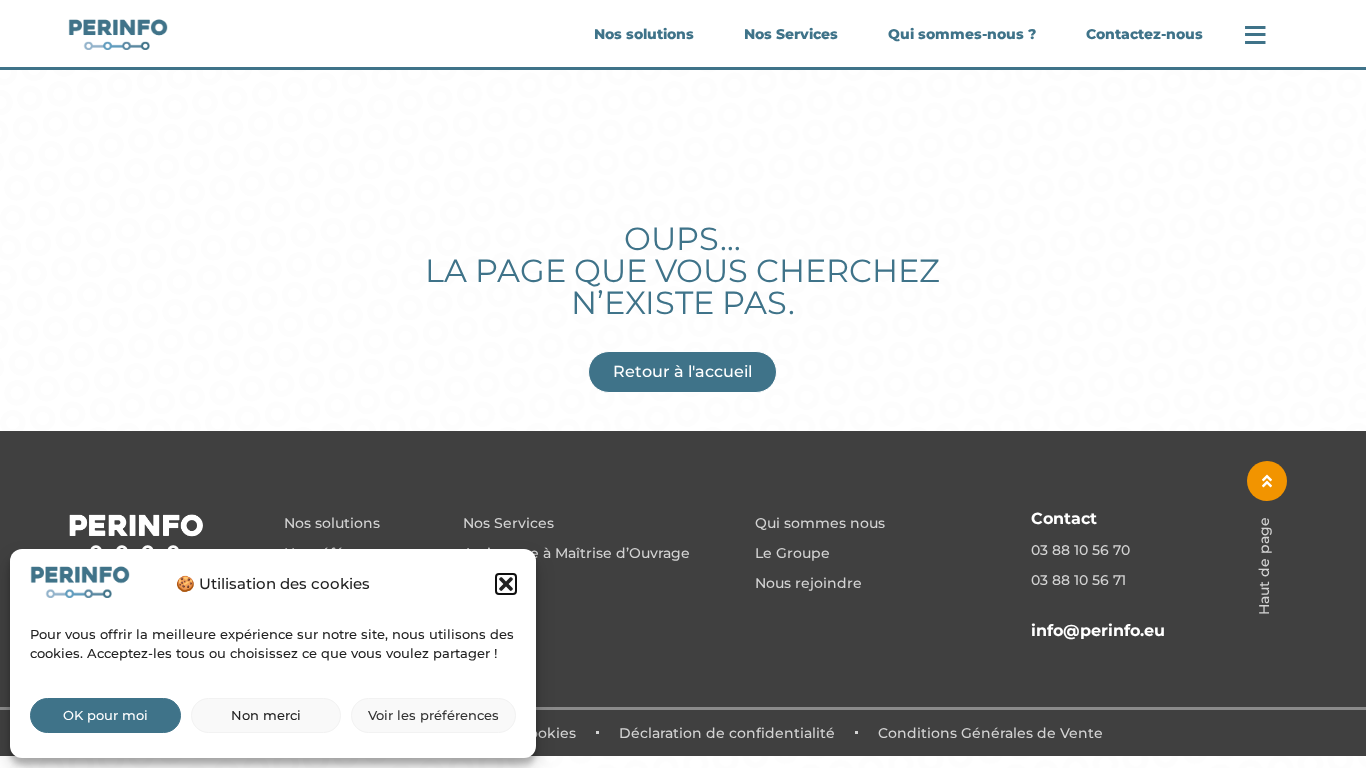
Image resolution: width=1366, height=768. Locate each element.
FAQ (478, 584)
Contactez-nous (1144, 34)
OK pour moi (105, 715)
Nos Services (791, 34)
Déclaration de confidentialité (727, 733)
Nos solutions (644, 34)
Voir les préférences (433, 715)
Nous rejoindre (808, 584)
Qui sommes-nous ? (962, 34)
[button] (506, 584)
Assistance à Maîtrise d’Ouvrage (576, 554)
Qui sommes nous (820, 524)
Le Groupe (792, 554)
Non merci (266, 715)
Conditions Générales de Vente (990, 733)
